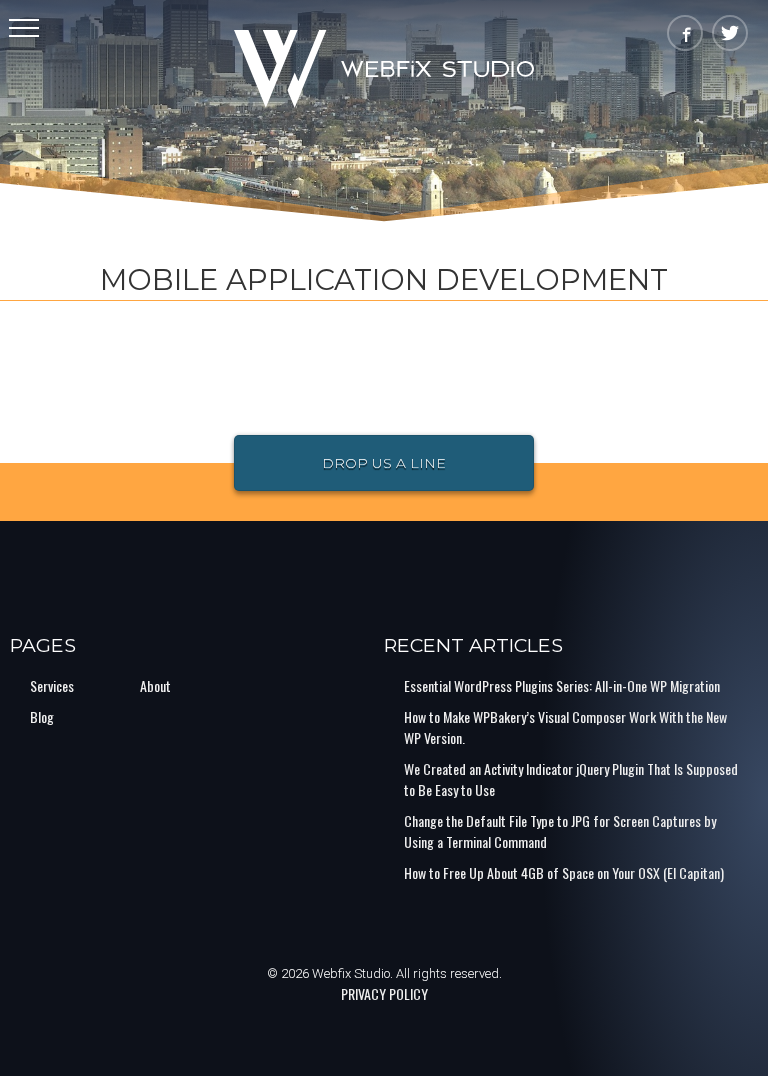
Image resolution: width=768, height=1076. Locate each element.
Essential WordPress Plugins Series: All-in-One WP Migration (562, 685)
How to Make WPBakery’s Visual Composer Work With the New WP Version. (565, 727)
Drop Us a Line (384, 463)
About (155, 685)
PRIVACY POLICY (384, 993)
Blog (42, 716)
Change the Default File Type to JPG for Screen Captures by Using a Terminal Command (560, 831)
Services (52, 685)
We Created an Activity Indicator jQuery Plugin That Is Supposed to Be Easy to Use (571, 779)
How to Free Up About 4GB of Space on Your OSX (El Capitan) (564, 872)
